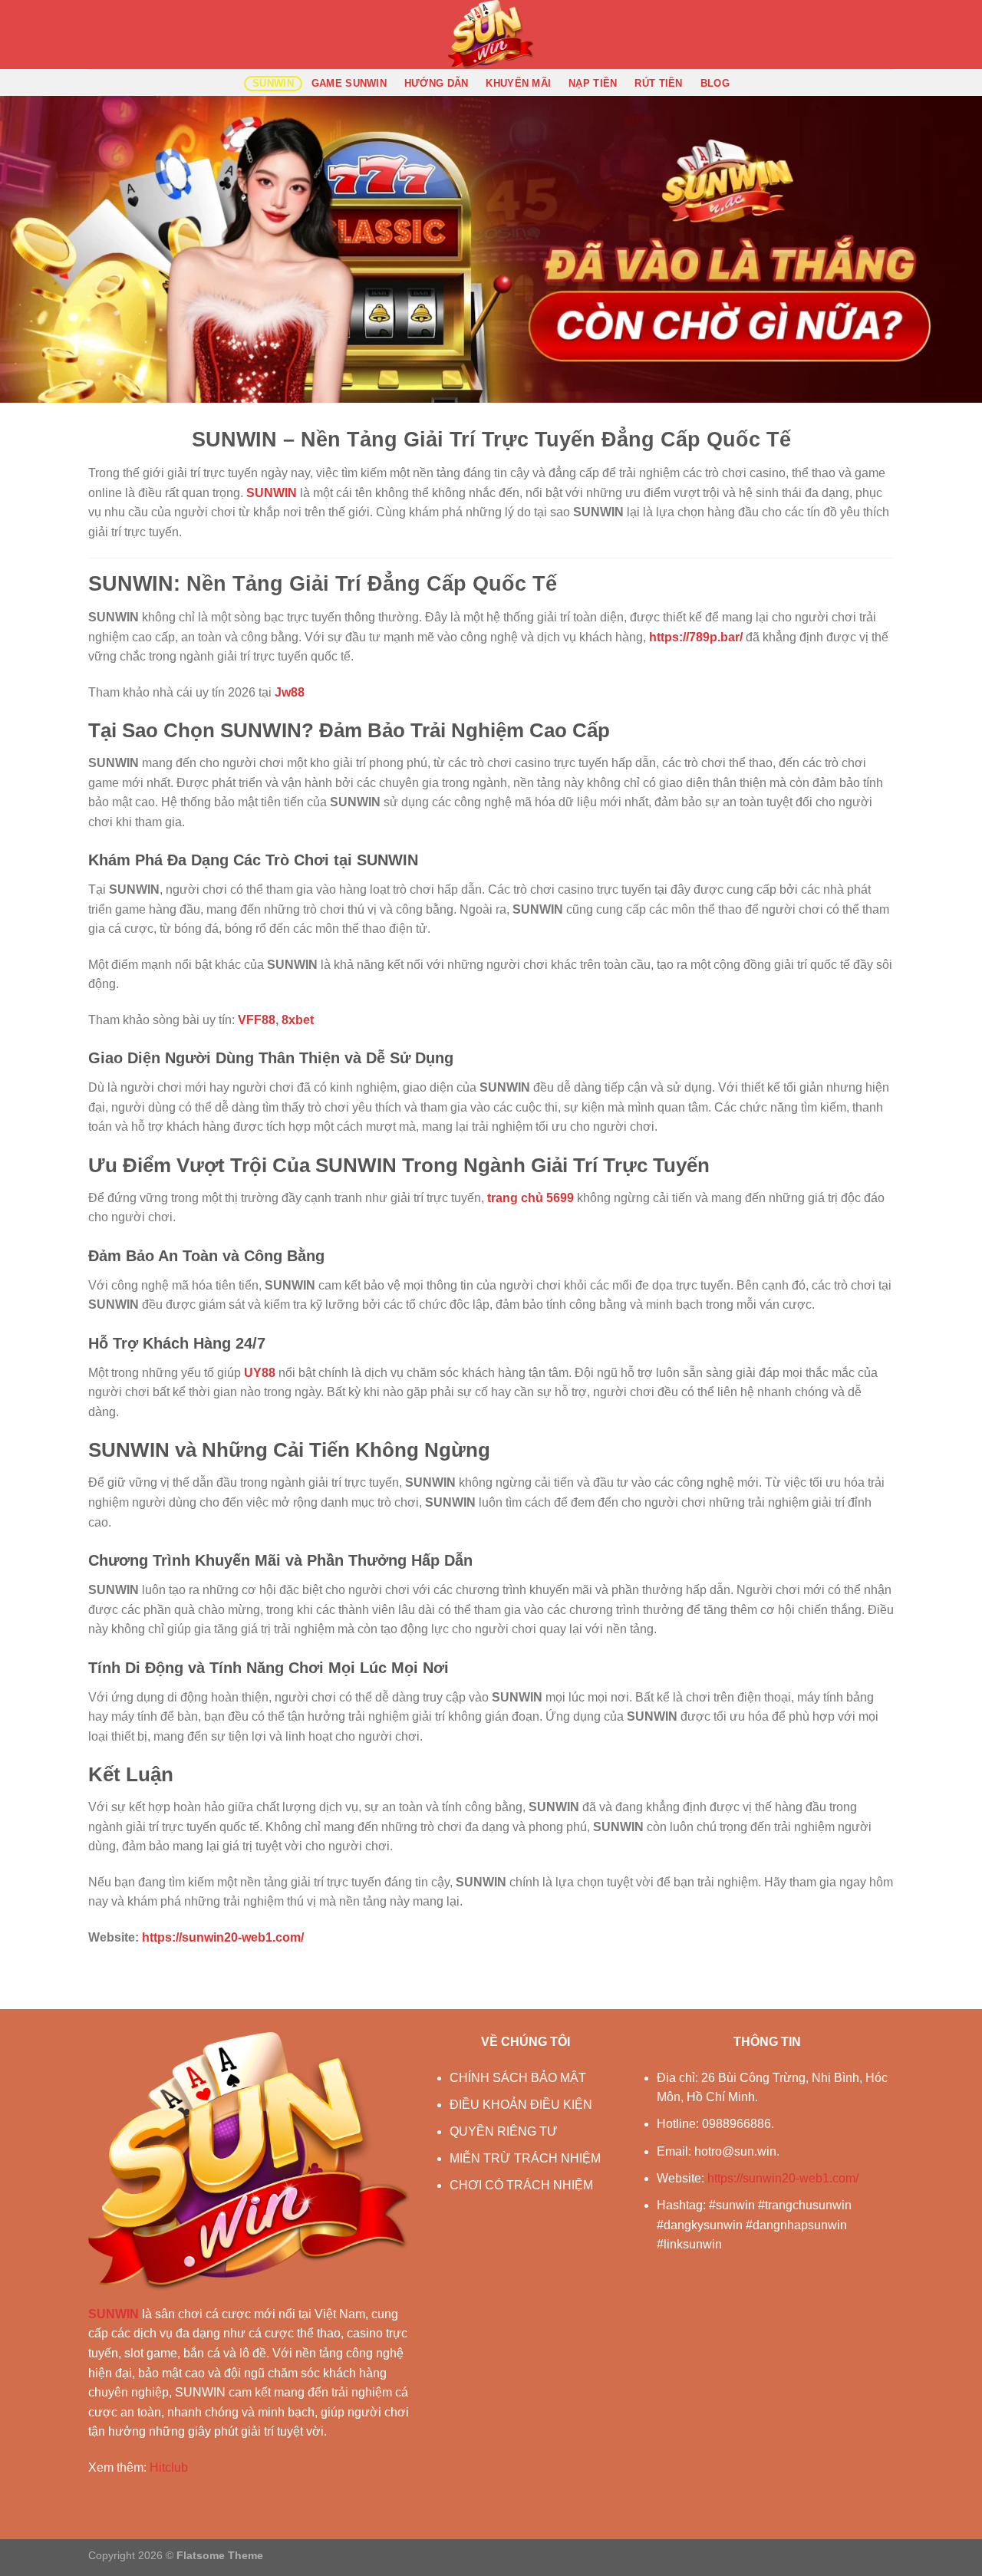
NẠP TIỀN (593, 83)
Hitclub (169, 2467)
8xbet (298, 1020)
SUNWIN (273, 83)
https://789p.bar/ (696, 637)
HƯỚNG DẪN (436, 83)
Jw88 (290, 692)
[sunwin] (491, 35)
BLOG (715, 83)
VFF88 (257, 1020)
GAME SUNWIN (349, 83)
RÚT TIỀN (658, 83)
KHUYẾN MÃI (518, 83)
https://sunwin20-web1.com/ (783, 2178)
